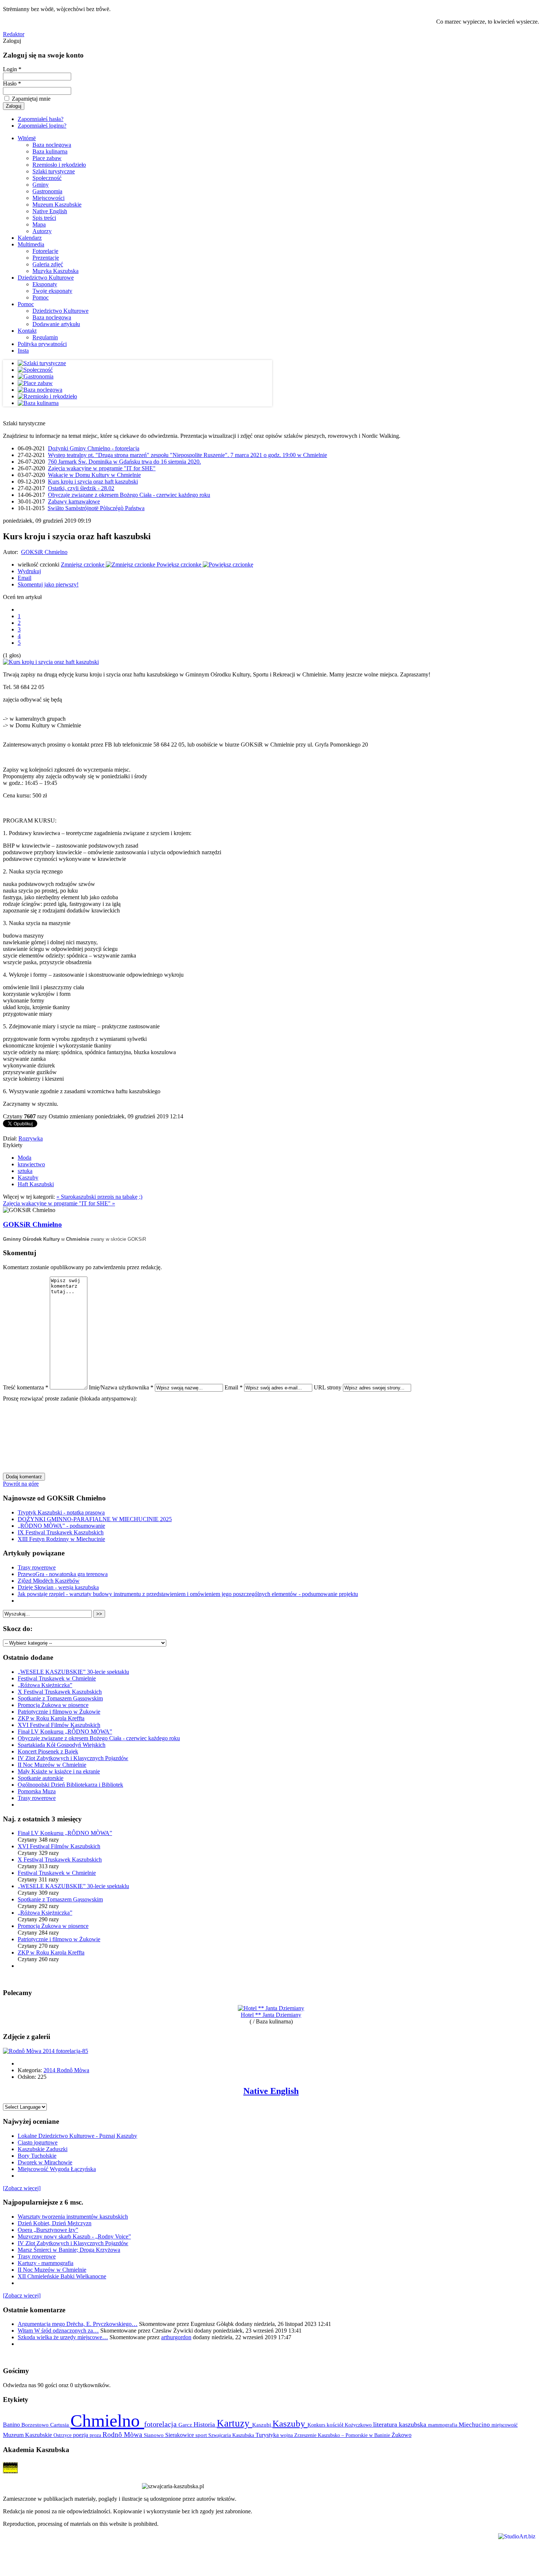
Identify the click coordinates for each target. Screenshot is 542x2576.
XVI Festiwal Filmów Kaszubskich (59, 1725)
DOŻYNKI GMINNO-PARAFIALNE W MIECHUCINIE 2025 (95, 1519)
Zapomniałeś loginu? (42, 126)
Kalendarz (30, 238)
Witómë (27, 138)
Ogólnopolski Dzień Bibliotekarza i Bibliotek (70, 1785)
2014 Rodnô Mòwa (66, 2070)
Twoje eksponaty (52, 291)
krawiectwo (31, 1164)
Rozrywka (31, 1138)
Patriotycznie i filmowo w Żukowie (59, 1712)
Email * (234, 1387)
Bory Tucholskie (37, 2156)
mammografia (443, 2425)
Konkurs (317, 2425)
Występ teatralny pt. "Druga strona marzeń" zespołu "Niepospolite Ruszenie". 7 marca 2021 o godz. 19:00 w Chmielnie (187, 455)
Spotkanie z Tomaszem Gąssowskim (60, 1698)
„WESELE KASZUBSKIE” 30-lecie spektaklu (73, 1672)
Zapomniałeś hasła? (41, 119)
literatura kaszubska (401, 2424)
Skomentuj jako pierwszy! (48, 584)
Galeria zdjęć (48, 264)
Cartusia (60, 2425)
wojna (287, 2435)
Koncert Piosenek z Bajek (48, 1751)
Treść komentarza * (26, 1387)
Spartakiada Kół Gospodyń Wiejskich (62, 1745)
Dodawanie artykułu (56, 324)
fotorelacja (161, 2424)
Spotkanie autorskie (41, 1778)
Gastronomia (47, 191)
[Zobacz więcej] (22, 2188)
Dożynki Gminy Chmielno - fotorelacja (94, 448)
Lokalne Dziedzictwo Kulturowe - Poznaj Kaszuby (77, 2136)
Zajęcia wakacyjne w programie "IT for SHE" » (59, 1203)
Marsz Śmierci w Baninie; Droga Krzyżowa (69, 2250)
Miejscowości (48, 198)
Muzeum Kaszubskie (57, 205)
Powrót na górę (21, 1484)
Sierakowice (180, 2435)
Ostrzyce (63, 2435)
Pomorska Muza (37, 1791)
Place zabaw (47, 158)
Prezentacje (46, 258)
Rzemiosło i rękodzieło (59, 165)
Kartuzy (234, 2423)
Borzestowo (36, 2425)
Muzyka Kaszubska (55, 271)
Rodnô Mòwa (123, 2435)
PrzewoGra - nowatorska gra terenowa (63, 1574)
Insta (23, 351)
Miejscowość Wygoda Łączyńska (57, 2169)
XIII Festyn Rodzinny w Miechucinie (61, 1539)
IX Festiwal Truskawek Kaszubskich (61, 1532)
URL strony (328, 1387)
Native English (50, 211)
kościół (336, 2425)
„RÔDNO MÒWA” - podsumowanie (61, 1526)
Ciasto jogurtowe (38, 2142)
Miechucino (475, 2424)
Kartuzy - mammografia (46, 2263)
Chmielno (107, 2421)
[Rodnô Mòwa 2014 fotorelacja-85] (46, 2051)
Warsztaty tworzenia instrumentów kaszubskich (73, 2217)
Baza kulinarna (50, 151)
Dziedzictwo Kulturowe (46, 278)
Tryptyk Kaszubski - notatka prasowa (61, 1512)
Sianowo (154, 2435)
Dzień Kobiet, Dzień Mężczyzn (55, 2223)
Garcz (186, 2425)
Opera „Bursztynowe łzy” (48, 2230)
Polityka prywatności (42, 344)
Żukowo (402, 2435)
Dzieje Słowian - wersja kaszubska (58, 1587)
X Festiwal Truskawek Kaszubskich (60, 1692)
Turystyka (268, 2435)
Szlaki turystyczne (54, 171)
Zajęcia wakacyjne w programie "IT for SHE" (102, 468)
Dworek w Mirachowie (45, 2162)
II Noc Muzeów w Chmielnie (52, 1765)
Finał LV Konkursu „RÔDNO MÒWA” (65, 1732)
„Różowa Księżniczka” (45, 1685)
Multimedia (31, 244)
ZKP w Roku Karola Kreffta (51, 1718)
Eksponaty (45, 284)
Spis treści (44, 218)
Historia (205, 2424)
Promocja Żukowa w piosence (53, 1705)
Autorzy (42, 231)
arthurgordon (176, 2337)
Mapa (39, 224)
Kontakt (27, 331)
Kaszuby (28, 1178)
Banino (12, 2425)
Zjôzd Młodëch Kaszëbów (49, 1581)
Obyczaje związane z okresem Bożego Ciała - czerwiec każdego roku (129, 495)
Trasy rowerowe (37, 1567)
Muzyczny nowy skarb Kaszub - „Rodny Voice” (74, 2236)
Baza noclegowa (52, 145)
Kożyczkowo (359, 2425)
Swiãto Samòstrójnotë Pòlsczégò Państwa (96, 508)
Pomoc (41, 297)
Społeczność (47, 178)
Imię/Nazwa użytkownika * (121, 1387)
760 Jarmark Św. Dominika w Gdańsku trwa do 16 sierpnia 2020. (124, 462)
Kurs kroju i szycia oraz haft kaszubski (93, 482)
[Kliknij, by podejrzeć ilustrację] (51, 662)
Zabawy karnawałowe (74, 501)
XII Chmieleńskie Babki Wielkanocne (62, 2276)
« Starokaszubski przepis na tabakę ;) (99, 1197)
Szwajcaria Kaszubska (232, 2435)
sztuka (25, 1171)
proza (96, 2435)
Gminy (41, 185)
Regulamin (45, 337)
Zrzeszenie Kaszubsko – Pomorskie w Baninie (343, 2435)
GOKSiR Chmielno (44, 552)
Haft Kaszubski (36, 1184)
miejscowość (505, 2425)
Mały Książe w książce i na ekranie (59, 1771)
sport (202, 2435)
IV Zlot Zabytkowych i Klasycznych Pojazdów (73, 1758)
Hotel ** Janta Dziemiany (271, 2015)
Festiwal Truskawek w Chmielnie (57, 1678)
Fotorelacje (45, 251)
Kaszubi (262, 2425)
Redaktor (14, 34)
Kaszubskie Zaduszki (43, 2149)
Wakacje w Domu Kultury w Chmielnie (94, 475)
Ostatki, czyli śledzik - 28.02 (81, 488)
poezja (81, 2435)
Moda (25, 1158)
